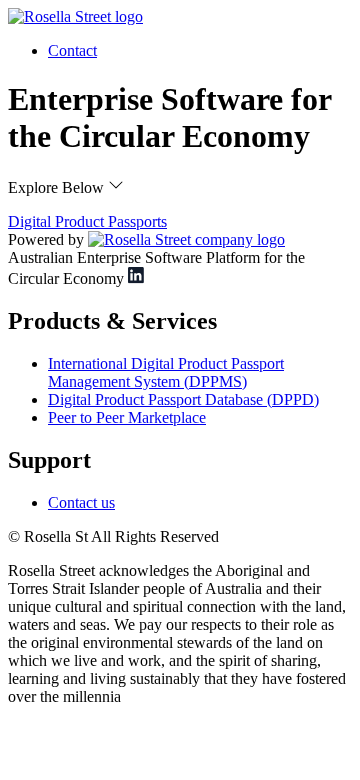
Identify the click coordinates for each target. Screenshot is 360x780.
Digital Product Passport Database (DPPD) (183, 399)
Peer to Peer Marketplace (127, 417)
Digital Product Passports (87, 221)
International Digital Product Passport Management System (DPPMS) (166, 372)
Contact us (81, 502)
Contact (72, 50)
